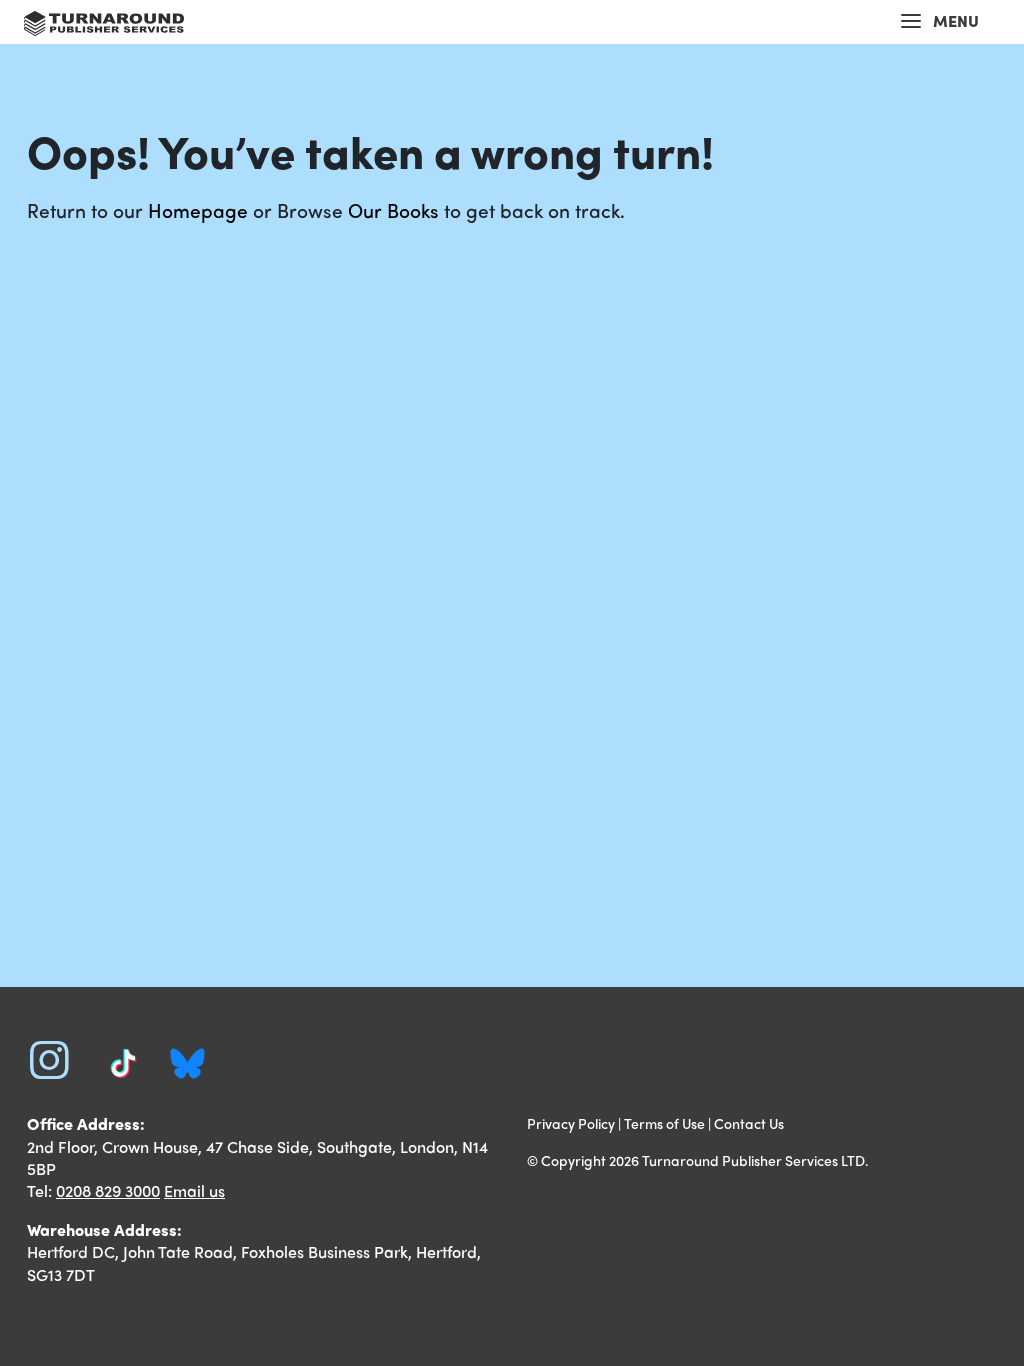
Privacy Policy (571, 1123)
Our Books (393, 210)
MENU (956, 20)
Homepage (198, 210)
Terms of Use (664, 1123)
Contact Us (749, 1123)
